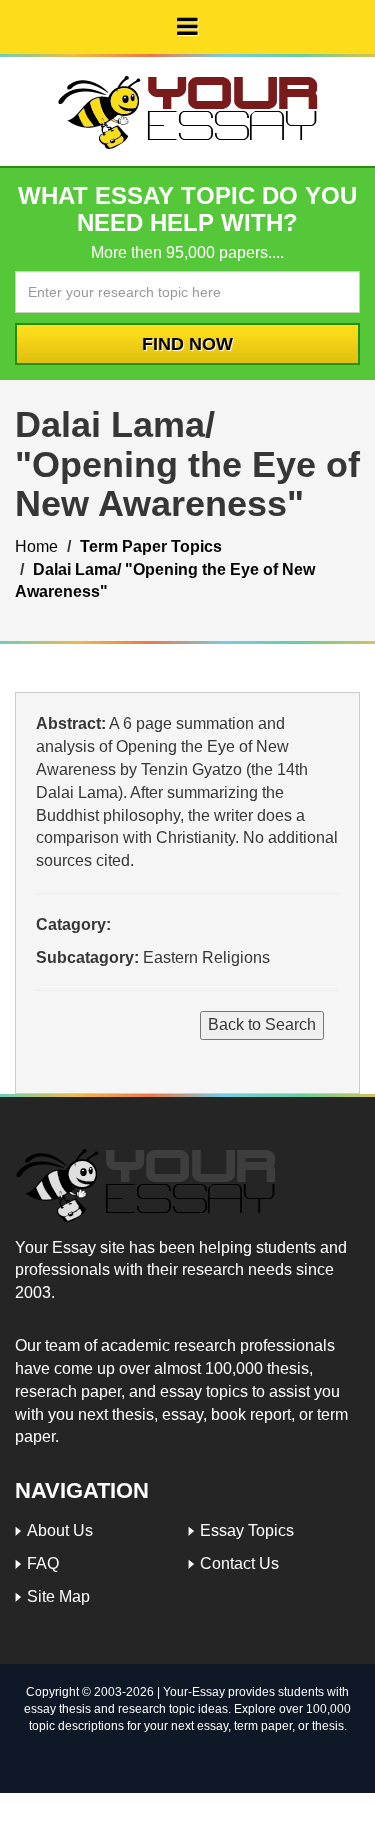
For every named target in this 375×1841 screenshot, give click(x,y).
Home (36, 546)
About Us (60, 1530)
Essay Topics (247, 1530)
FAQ (43, 1563)
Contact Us (239, 1563)
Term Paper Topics (151, 546)
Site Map (58, 1596)
